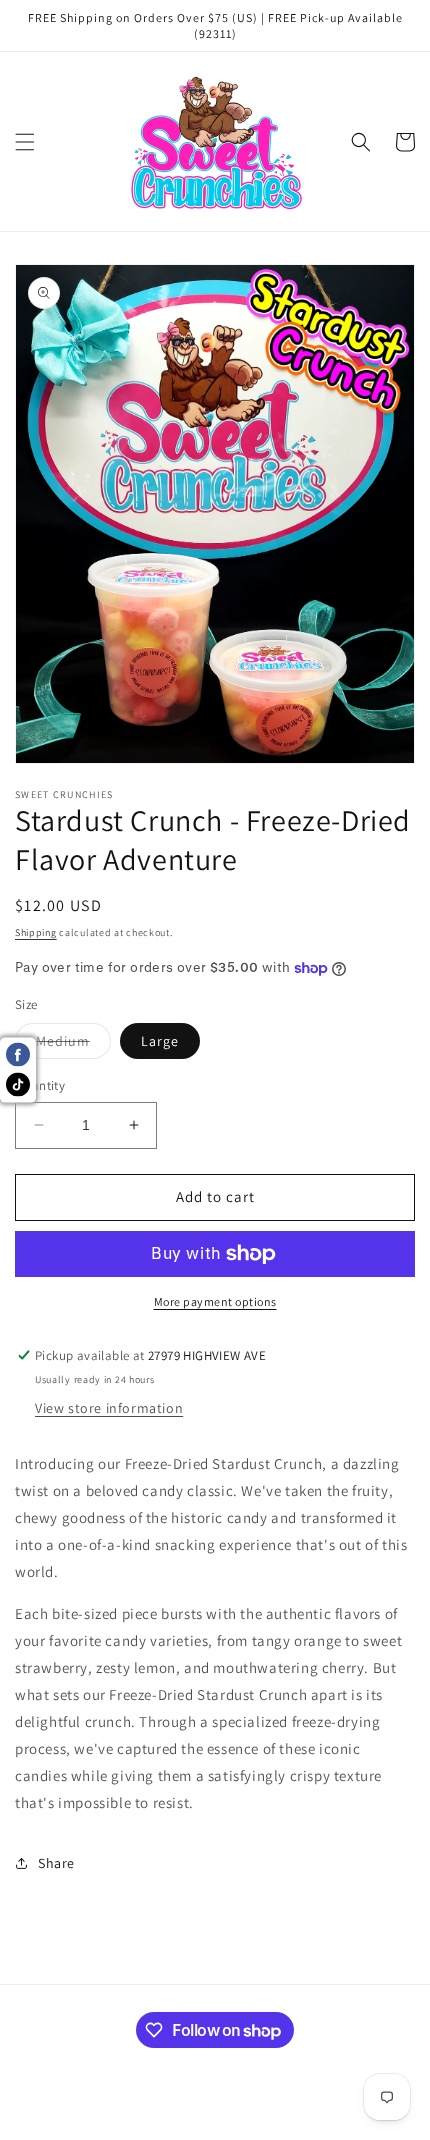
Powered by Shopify (280, 2123)
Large (160, 1041)
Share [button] (56, 1863)
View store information (109, 1408)
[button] (25, 142)
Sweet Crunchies (182, 2123)
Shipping (36, 932)
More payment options (215, 1301)
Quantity (40, 1085)
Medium (73, 1045)
